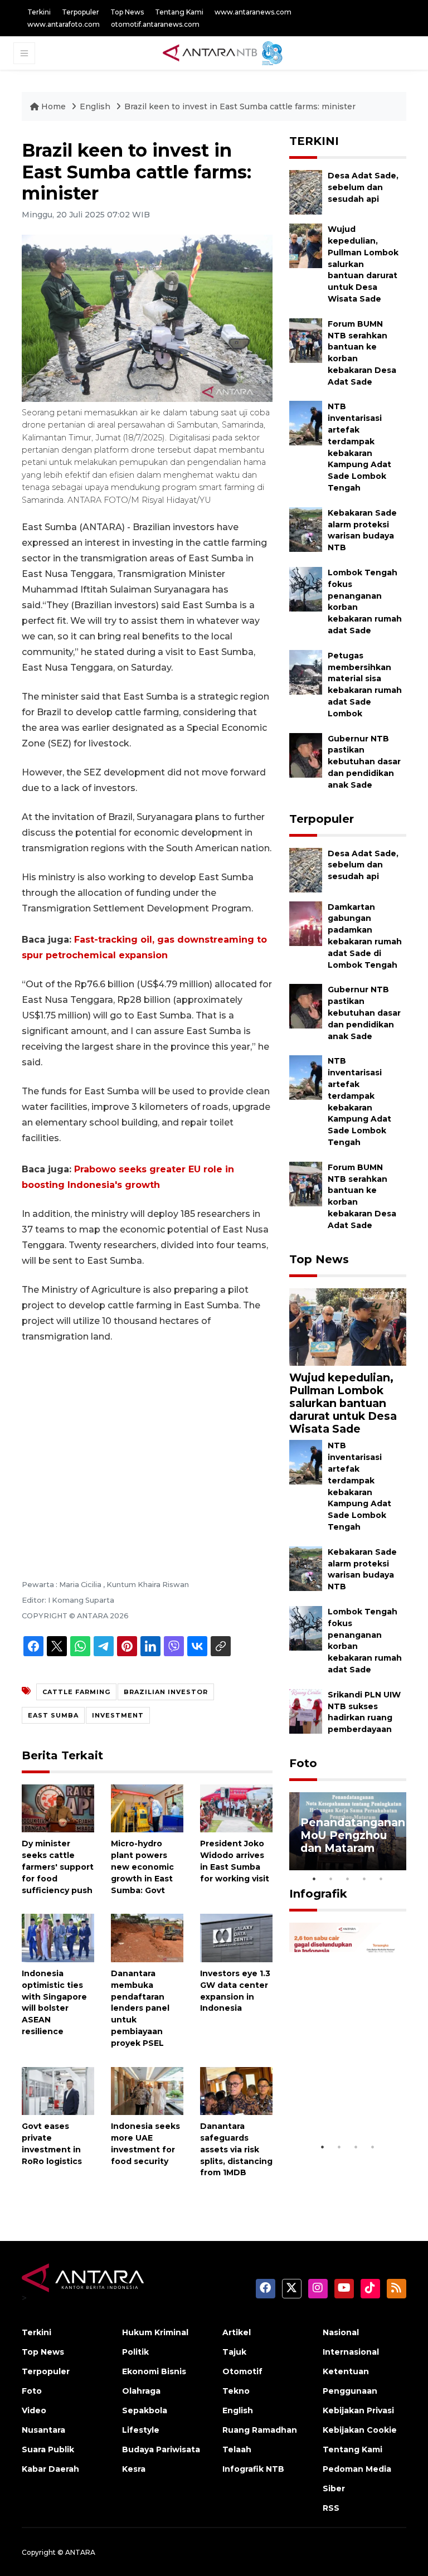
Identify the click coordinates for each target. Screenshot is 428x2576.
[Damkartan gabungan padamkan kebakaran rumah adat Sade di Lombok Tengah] (306, 923)
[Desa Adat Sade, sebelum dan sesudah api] (306, 191)
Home (53, 106)
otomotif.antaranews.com (155, 24)
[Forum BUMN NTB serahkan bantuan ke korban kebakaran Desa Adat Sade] (306, 340)
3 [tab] (348, 1879)
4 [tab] (364, 1879)
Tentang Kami (179, 12)
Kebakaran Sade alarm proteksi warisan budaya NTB (362, 530)
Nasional (341, 2332)
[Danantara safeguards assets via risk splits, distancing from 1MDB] (236, 2090)
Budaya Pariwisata (161, 2449)
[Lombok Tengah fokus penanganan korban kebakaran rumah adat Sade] (306, 588)
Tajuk (234, 2352)
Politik (135, 2352)
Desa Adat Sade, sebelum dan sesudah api (363, 187)
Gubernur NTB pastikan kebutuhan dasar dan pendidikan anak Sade (364, 762)
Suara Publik (48, 2449)
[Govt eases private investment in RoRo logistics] (58, 2090)
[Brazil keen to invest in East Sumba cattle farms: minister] (348, 1326)
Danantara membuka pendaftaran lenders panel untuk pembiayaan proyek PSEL (140, 2008)
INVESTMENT (118, 1715)
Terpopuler (81, 12)
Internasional (351, 2352)
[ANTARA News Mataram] (225, 52)
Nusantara (43, 2430)
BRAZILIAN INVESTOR (166, 1692)
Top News (127, 12)
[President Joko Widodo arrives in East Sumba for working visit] (236, 1808)
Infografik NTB (253, 2469)
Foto (303, 1763)
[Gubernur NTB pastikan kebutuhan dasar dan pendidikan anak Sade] (306, 755)
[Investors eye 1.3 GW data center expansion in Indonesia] (236, 1937)
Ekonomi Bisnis (154, 2371)
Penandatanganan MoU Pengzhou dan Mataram (353, 1835)
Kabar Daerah (50, 2469)
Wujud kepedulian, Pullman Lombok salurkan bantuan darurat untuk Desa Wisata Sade (363, 264)
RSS (331, 2508)
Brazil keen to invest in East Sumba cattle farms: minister (240, 106)
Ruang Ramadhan (260, 2430)
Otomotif (242, 2371)
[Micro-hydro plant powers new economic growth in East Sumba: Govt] (147, 1808)
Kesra (134, 2469)
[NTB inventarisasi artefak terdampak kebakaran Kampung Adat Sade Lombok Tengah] (306, 423)
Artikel (237, 2332)
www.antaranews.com (253, 12)
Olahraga (141, 2391)
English (95, 106)
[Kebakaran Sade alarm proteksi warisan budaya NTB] (306, 529)
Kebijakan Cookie (360, 2430)
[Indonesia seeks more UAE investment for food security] (147, 2090)
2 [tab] (331, 1879)
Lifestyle (141, 2430)
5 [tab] (381, 1879)
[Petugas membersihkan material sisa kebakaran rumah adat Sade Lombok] (306, 671)
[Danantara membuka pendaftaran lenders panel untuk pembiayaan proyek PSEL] (147, 1937)
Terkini (39, 12)
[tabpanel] (348, 1831)
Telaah (237, 2449)
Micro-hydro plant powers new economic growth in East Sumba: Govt (142, 1867)
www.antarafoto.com (64, 24)
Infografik (318, 1894)
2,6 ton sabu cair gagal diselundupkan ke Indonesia (347, 2096)
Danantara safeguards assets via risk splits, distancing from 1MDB (236, 2149)
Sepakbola (145, 2410)
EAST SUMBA (53, 1715)
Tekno (236, 2391)
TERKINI (314, 141)
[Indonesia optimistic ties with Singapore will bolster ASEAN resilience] (58, 1937)
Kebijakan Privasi (358, 2410)
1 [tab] (314, 1879)
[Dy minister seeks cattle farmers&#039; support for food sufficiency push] (58, 1808)
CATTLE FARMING (76, 1692)
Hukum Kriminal (155, 2332)
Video (34, 2410)
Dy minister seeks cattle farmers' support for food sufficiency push (58, 1867)
